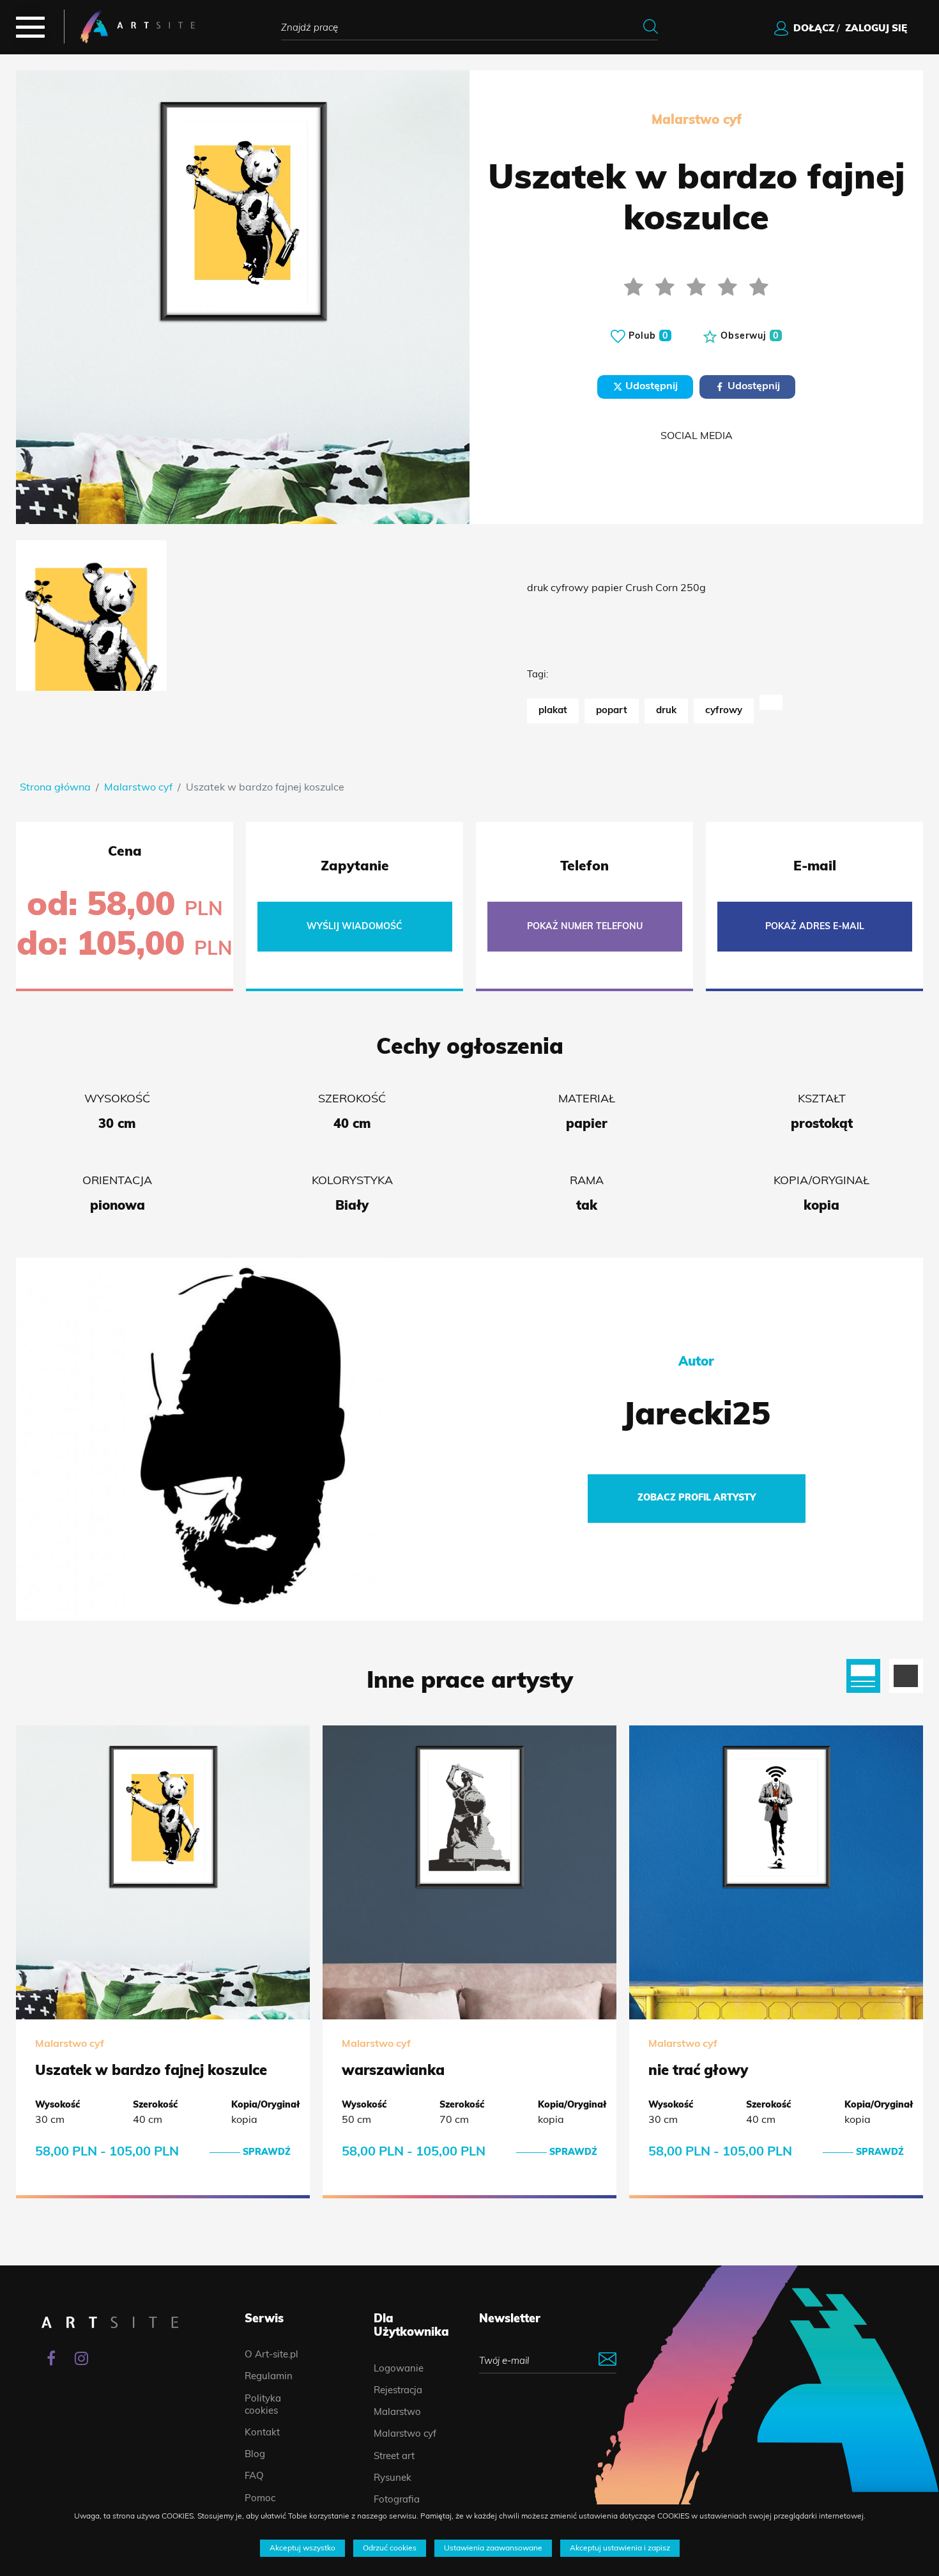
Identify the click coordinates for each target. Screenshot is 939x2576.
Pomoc (260, 2499)
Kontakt (262, 2433)
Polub (647, 336)
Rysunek (393, 2479)
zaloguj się (876, 29)
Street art (394, 2457)
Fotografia (397, 2500)
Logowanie (399, 2369)
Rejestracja (398, 2391)
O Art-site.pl (271, 2355)
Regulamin (269, 2377)
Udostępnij (650, 387)
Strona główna (55, 788)
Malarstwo (397, 2413)
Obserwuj (748, 336)
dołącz (814, 29)
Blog (255, 2455)
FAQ (254, 2477)
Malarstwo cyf (138, 788)
